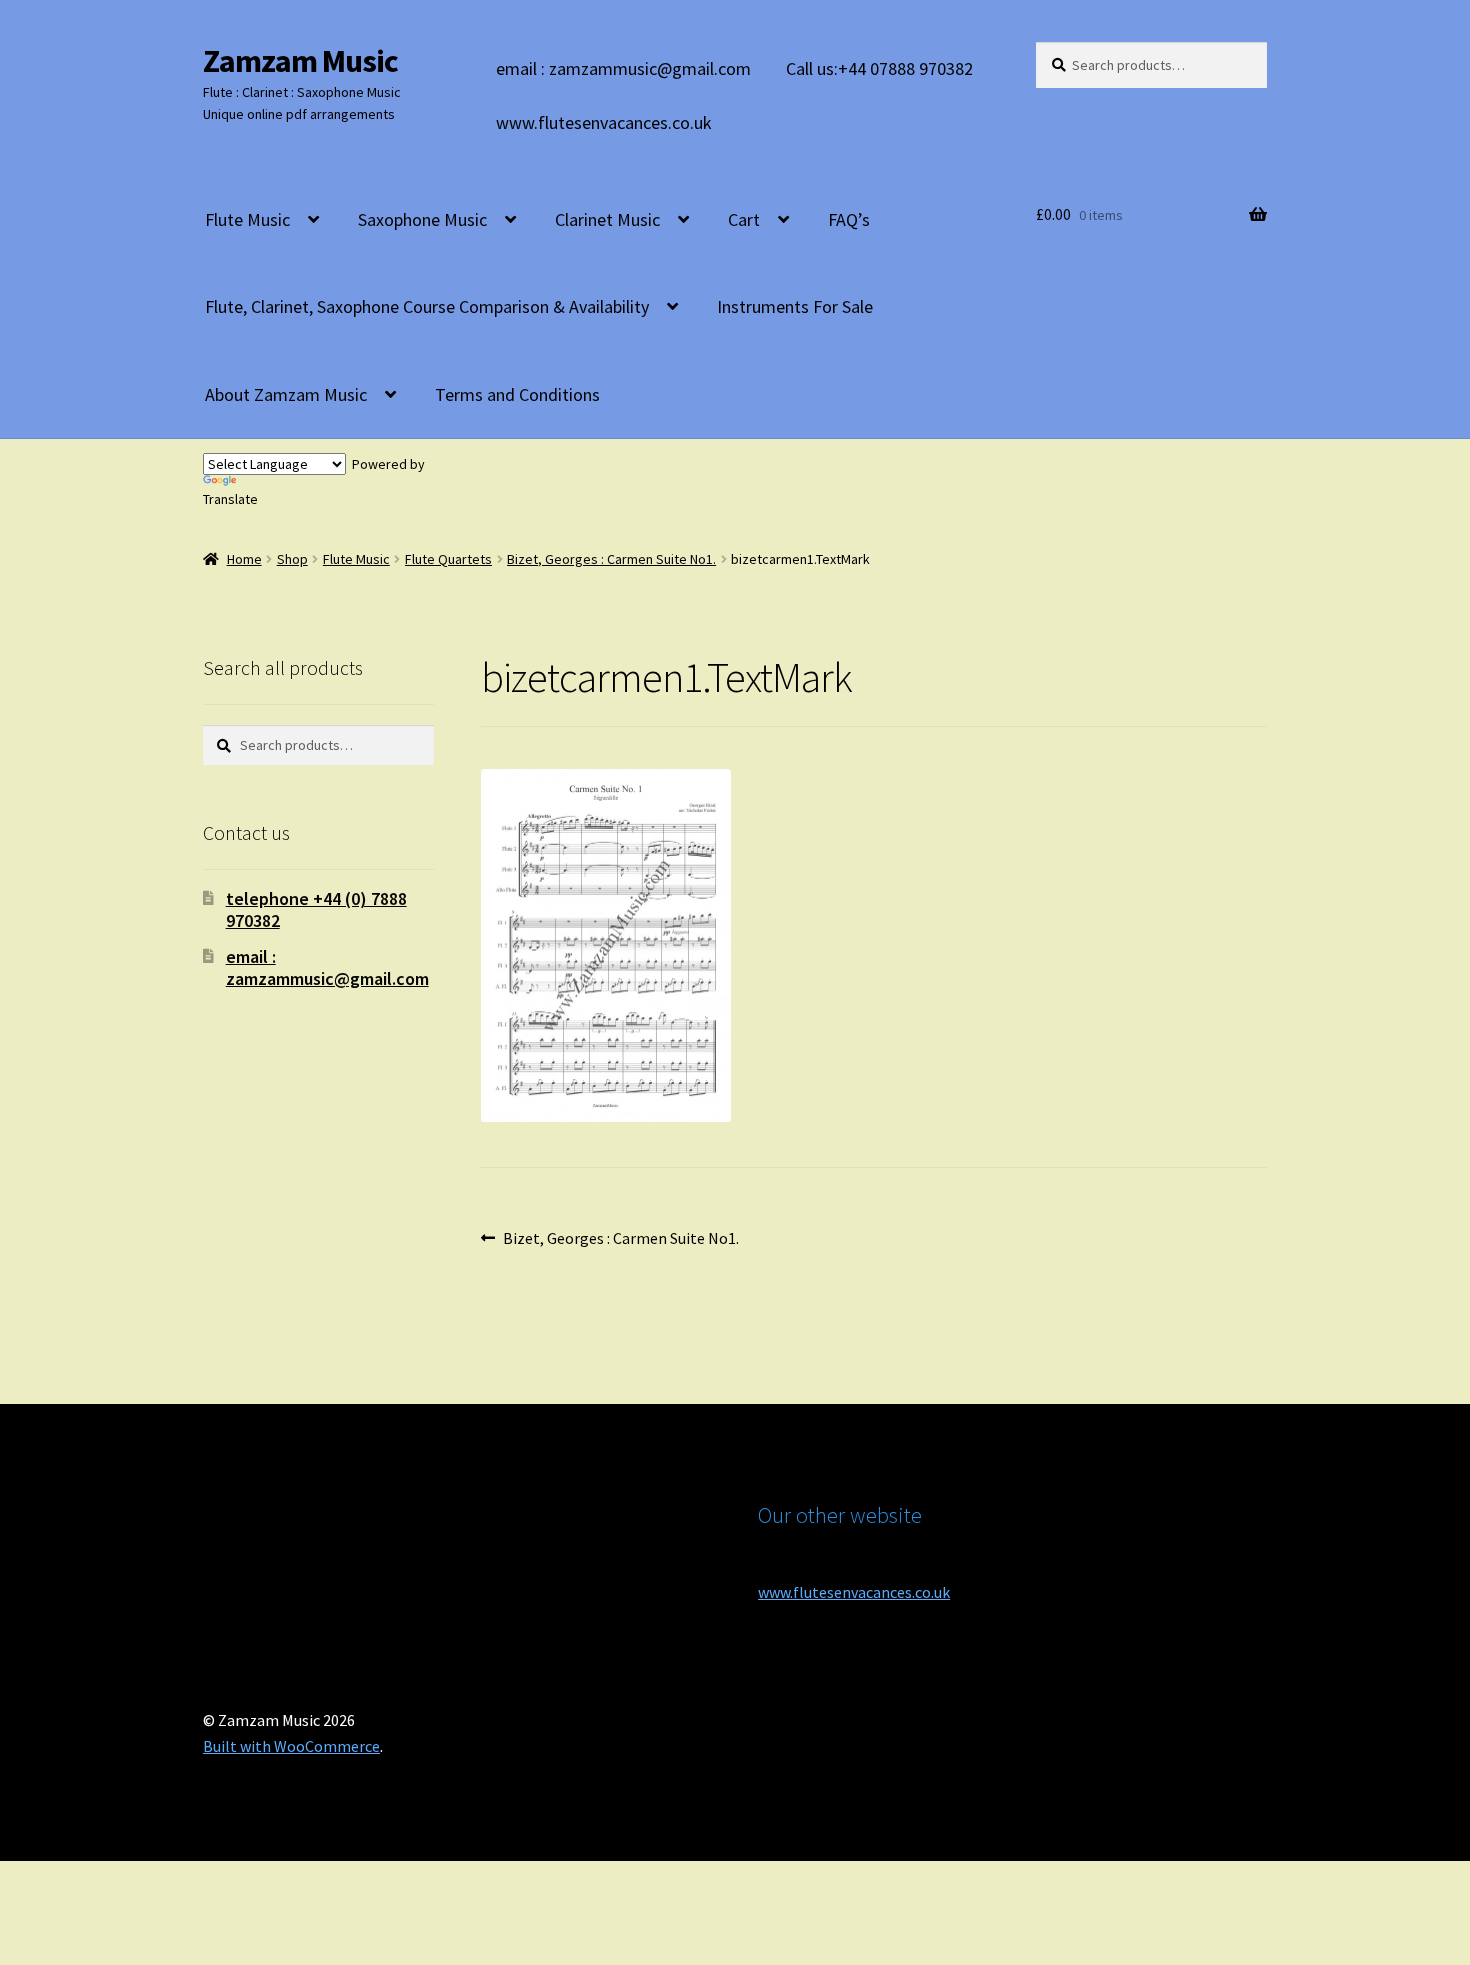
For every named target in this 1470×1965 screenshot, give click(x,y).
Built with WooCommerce (291, 1746)
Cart (744, 219)
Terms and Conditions (517, 394)
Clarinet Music (607, 219)
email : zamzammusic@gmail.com (623, 68)
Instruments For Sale (795, 306)
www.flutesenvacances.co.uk (604, 122)
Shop (292, 559)
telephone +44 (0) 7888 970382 (316, 909)
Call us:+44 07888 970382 (879, 68)
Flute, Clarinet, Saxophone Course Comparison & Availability (427, 306)
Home (244, 559)
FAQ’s (849, 219)
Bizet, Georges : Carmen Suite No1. (611, 559)
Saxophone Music (422, 219)
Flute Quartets (448, 559)
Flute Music (247, 219)
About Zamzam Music (286, 394)
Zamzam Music (300, 61)
